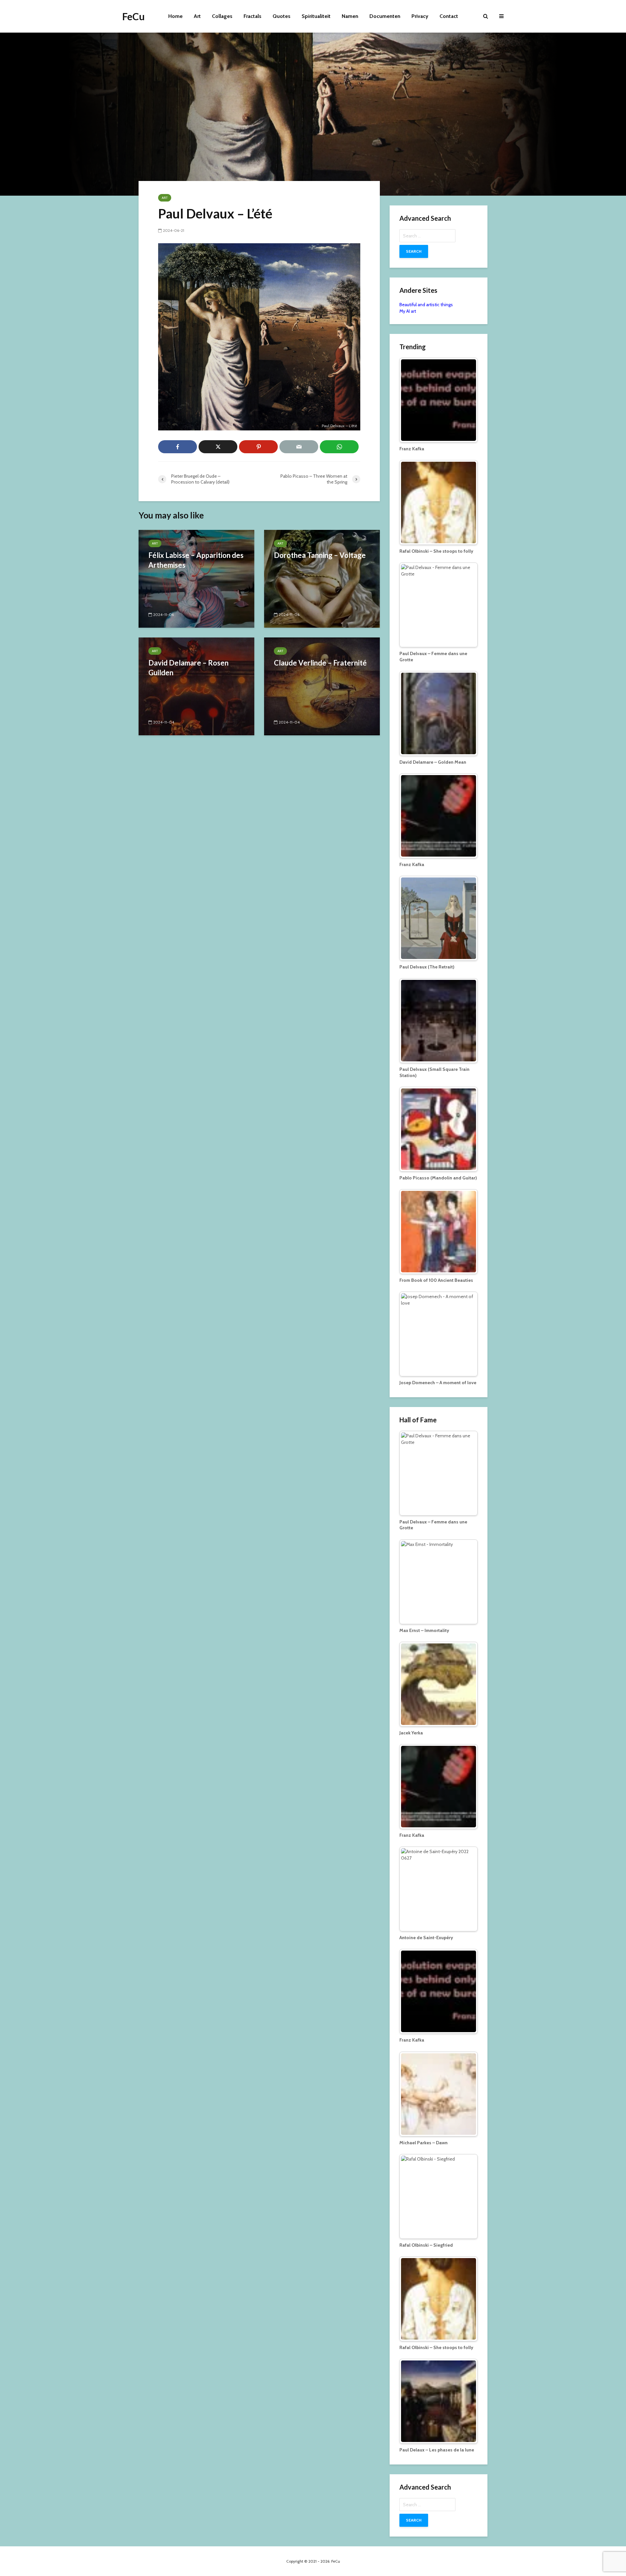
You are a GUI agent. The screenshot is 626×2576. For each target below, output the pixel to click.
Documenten (385, 16)
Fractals (253, 16)
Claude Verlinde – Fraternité (320, 663)
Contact (449, 16)
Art (197, 16)
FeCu (134, 16)
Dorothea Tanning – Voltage (320, 555)
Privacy (420, 16)
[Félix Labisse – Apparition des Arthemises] (196, 578)
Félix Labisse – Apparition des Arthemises (196, 560)
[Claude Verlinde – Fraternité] (322, 686)
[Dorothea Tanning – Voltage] (322, 578)
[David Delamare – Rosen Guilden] (196, 686)
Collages (222, 16)
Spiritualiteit (316, 16)
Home (175, 16)
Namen (350, 16)
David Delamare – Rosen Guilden (188, 668)
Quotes (282, 16)
